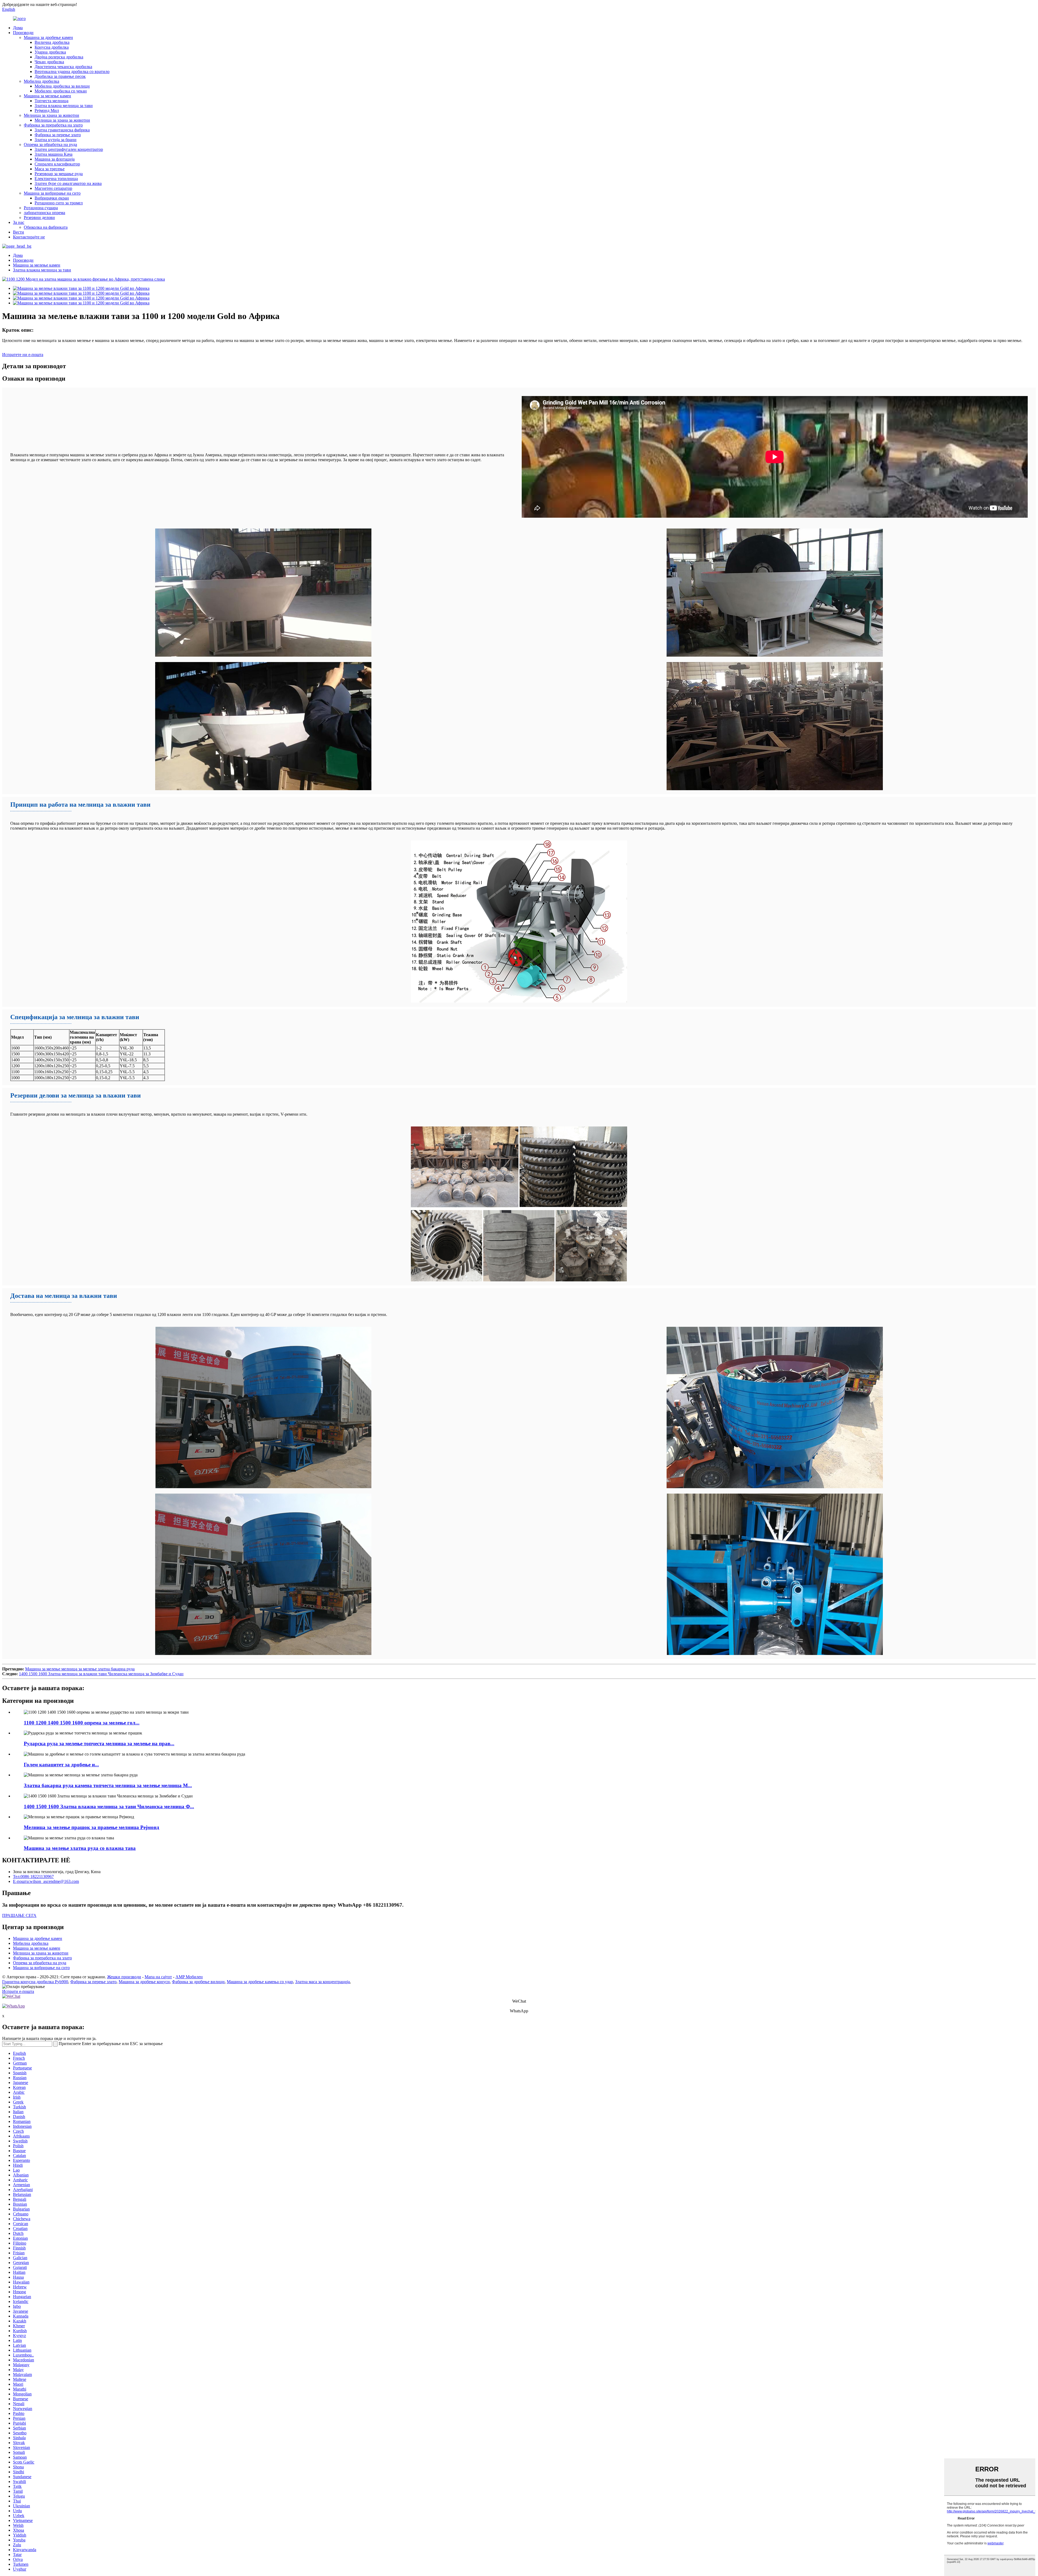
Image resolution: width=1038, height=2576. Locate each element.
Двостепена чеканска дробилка (63, 67)
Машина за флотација (55, 159)
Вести (19, 232)
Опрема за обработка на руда (50, 144)
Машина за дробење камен (48, 37)
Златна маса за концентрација (322, 1982)
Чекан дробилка (49, 62)
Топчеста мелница (51, 101)
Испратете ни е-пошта (23, 355)
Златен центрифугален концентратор (69, 149)
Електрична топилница (56, 179)
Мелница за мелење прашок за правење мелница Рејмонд (92, 1827)
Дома (18, 28)
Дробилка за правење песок (60, 76)
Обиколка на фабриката (46, 227)
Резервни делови (39, 217)
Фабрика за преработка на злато (53, 125)
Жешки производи (124, 1977)
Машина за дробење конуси (144, 1982)
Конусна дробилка (52, 47)
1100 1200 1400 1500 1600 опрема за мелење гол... (82, 1723)
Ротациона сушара (41, 208)
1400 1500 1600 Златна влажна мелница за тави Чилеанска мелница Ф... (109, 1806)
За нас (19, 222)
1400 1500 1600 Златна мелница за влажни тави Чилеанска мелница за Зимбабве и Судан (101, 1674)
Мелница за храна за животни (51, 115)
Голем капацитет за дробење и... (61, 1765)
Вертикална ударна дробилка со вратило (72, 72)
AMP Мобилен (189, 1977)
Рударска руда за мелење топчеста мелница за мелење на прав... (99, 1744)
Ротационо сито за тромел (59, 203)
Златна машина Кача (54, 154)
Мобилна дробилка (41, 81)
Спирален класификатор (57, 164)
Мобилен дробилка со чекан (61, 91)
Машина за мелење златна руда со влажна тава (80, 1848)
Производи (23, 33)
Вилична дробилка (52, 42)
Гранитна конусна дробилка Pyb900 (35, 1982)
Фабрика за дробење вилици (198, 1982)
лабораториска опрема (44, 213)
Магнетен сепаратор (53, 188)
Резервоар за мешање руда (59, 174)
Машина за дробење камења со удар (260, 1982)
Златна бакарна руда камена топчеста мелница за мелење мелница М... (108, 1785)
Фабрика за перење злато (58, 135)
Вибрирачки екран (52, 198)
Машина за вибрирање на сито (52, 193)
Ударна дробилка (50, 52)
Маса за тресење (50, 169)
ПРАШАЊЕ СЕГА (19, 1915)
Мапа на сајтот (158, 1977)
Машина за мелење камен (47, 96)
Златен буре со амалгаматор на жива (68, 183)
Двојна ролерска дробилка (59, 57)
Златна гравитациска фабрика (62, 130)
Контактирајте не (29, 237)
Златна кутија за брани (56, 140)
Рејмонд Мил (47, 110)
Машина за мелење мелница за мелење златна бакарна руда (80, 1669)
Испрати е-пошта (18, 1991)
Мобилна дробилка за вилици (62, 86)
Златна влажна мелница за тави (64, 106)
